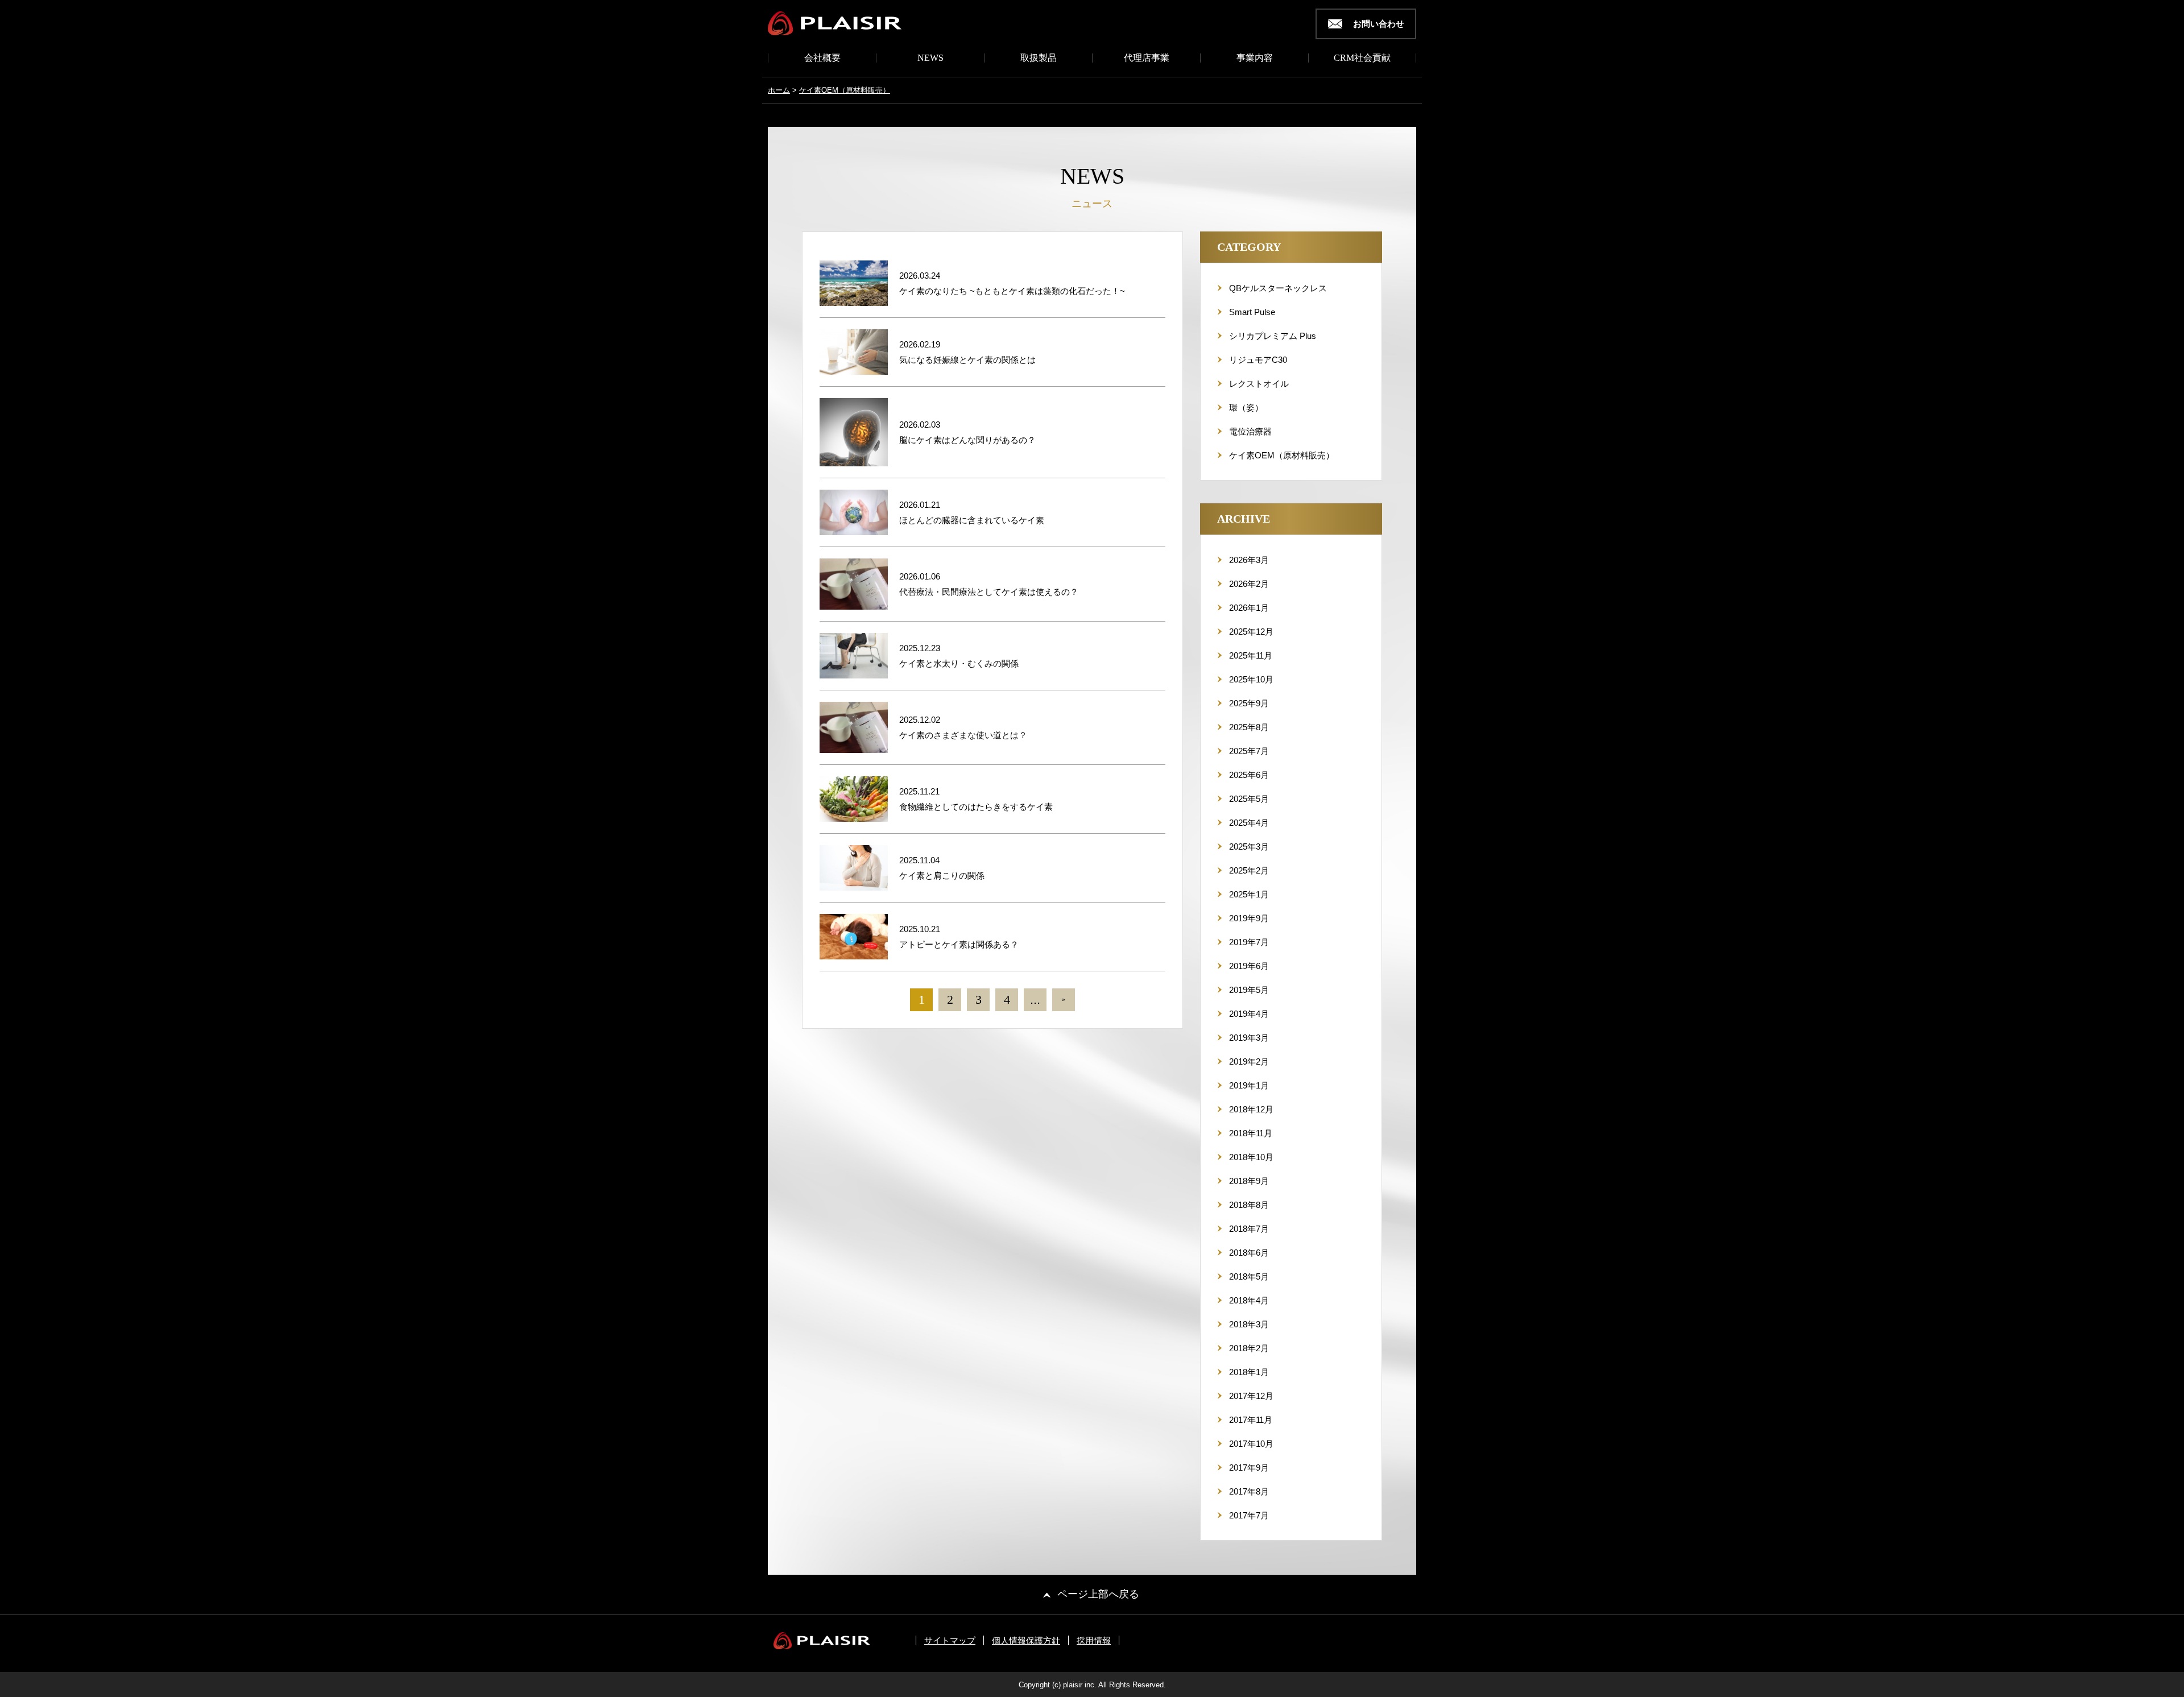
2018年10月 (1251, 1157)
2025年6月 (1249, 775)
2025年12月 (1251, 632)
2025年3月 (1249, 847)
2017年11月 (1251, 1420)
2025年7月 (1249, 751)
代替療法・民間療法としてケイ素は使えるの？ (989, 592)
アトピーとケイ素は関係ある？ (959, 944)
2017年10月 (1251, 1444)
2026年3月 (1249, 560)
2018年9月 (1249, 1181)
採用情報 (1094, 1640)
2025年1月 (1249, 894)
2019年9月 (1249, 918)
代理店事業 (1147, 58)
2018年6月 (1249, 1253)
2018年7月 (1249, 1229)
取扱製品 (1039, 58)
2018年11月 (1251, 1133)
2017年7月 (1249, 1515)
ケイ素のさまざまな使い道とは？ (963, 735)
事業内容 (1255, 58)
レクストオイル (1259, 384)
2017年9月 (1249, 1468)
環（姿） (1246, 407)
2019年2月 (1249, 1061)
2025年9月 (1249, 703)
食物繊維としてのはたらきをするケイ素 (976, 807)
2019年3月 (1249, 1038)
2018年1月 (1249, 1372)
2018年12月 (1251, 1109)
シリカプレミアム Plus (1273, 336)
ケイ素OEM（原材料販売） (1282, 455)
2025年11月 (1251, 655)
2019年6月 (1249, 966)
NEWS (930, 58)
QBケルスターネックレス (1278, 288)
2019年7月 (1249, 942)
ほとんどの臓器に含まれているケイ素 (972, 520)
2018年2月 (1249, 1348)
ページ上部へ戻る (1098, 1594)
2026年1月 (1249, 608)
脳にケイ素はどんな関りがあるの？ (967, 440)
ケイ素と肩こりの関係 (942, 876)
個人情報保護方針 (1026, 1640)
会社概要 (822, 58)
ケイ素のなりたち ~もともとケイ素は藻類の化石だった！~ (1012, 291)
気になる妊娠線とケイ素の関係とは (967, 360)
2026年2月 (1249, 584)
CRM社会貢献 (1362, 58)
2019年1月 (1249, 1085)
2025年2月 (1249, 870)
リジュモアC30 (1258, 360)
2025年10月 (1251, 679)
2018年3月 (1249, 1324)
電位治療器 (1250, 431)
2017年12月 (1251, 1396)
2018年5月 (1249, 1276)
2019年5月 (1249, 990)
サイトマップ (950, 1640)
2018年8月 (1249, 1205)
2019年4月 (1249, 1014)
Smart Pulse (1252, 312)
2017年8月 (1249, 1491)
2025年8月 (1249, 727)
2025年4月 (1249, 823)
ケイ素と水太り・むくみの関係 (959, 663)
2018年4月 (1249, 1300)
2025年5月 (1249, 799)
